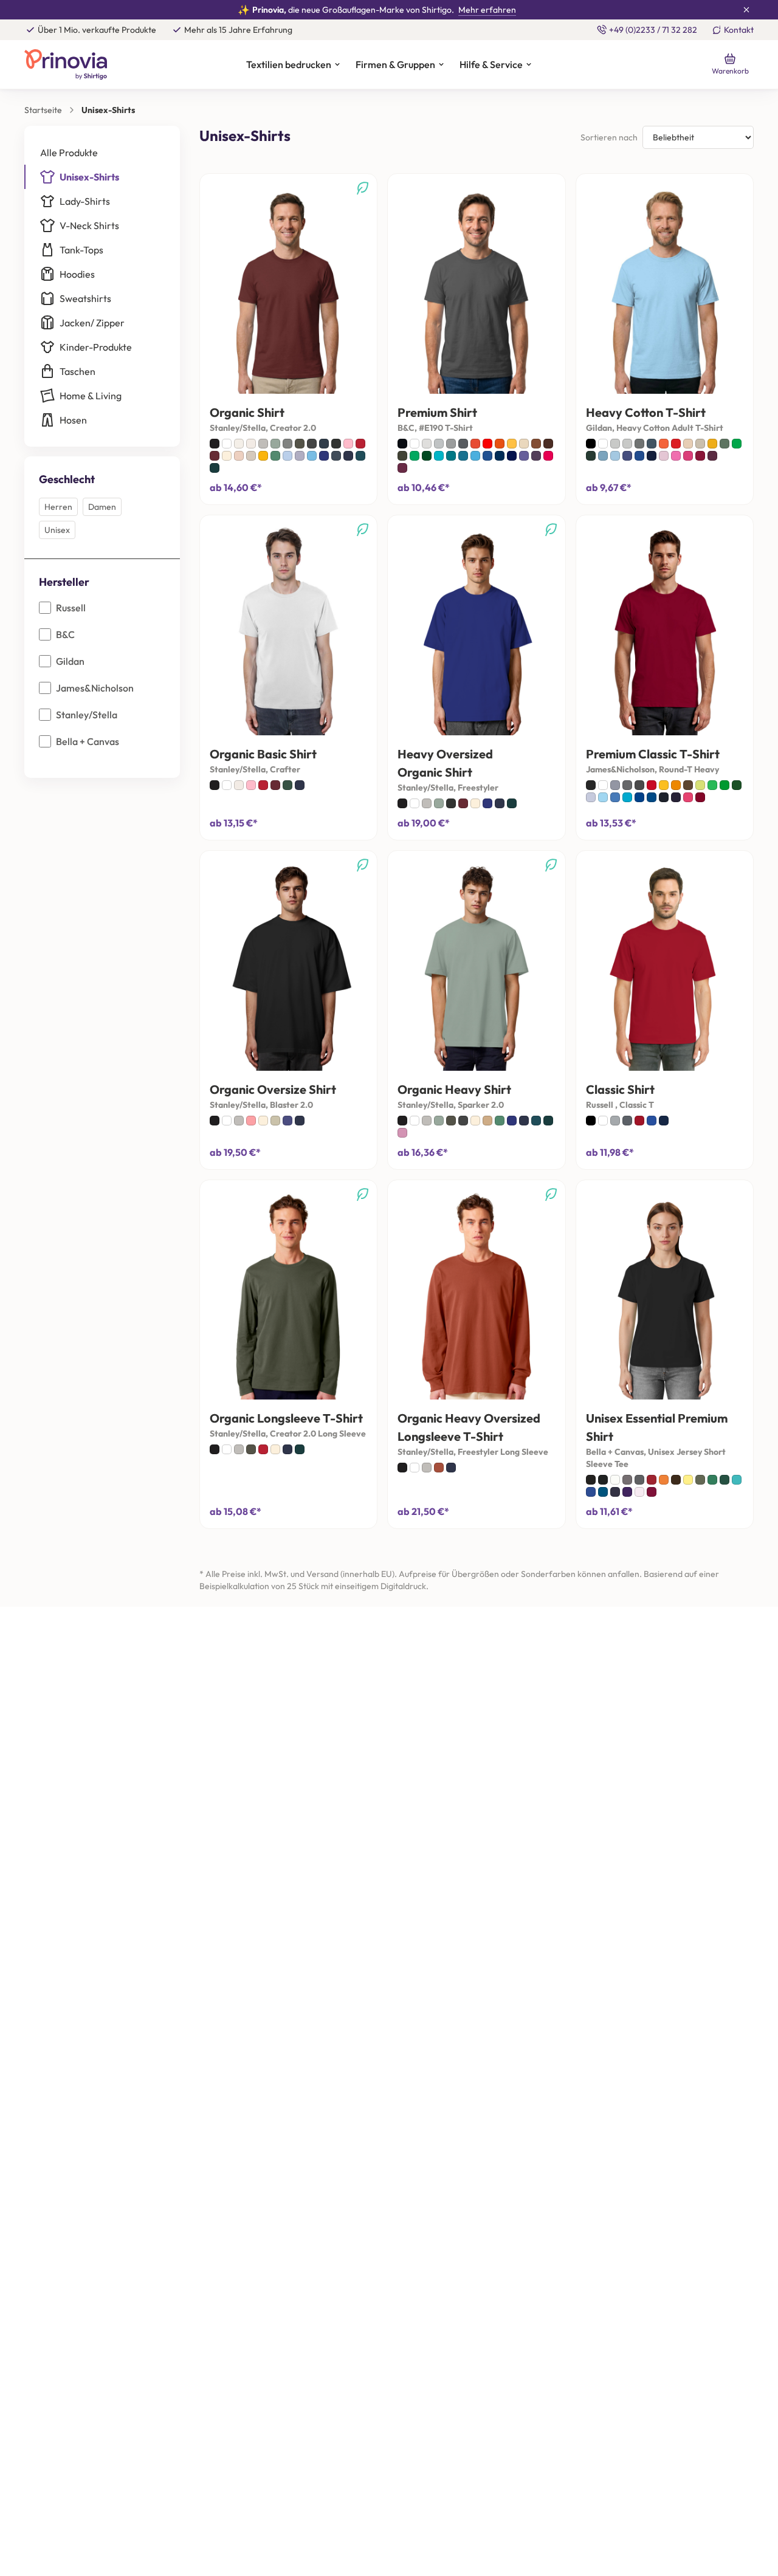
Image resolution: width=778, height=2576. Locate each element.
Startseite (43, 110)
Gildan (70, 661)
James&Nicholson (95, 688)
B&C (65, 634)
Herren (58, 507)
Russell (71, 608)
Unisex (57, 530)
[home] (82, 64)
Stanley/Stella (87, 715)
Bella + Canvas (88, 741)
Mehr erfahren (487, 10)
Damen (102, 507)
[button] (293, 65)
